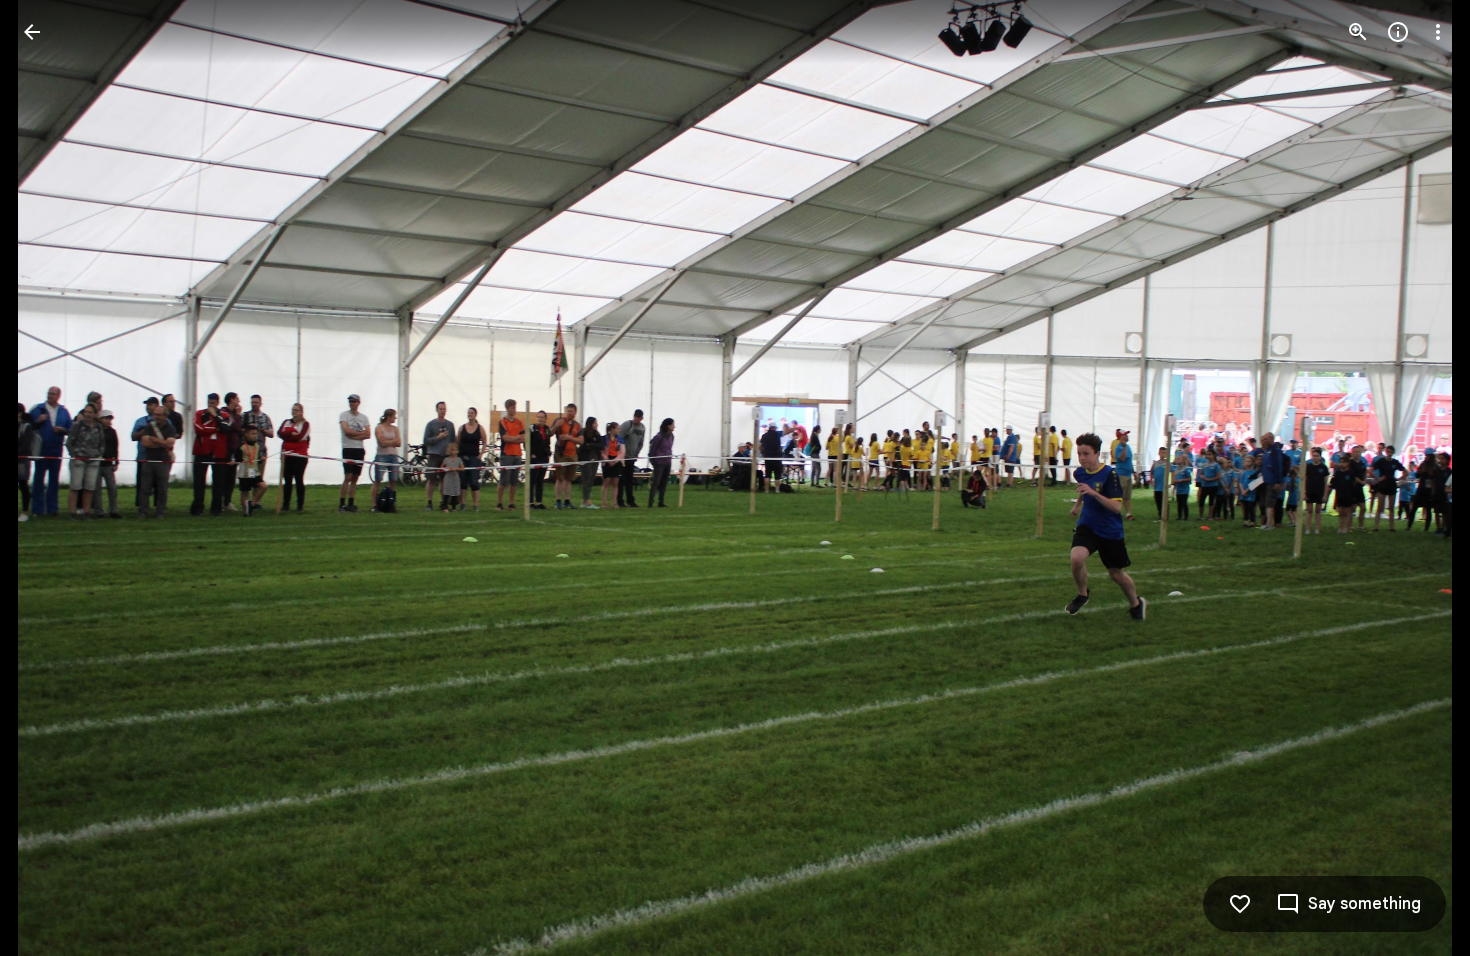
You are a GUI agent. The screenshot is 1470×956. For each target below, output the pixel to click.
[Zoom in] (1358, 32)
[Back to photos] (32, 32)
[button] (56, 478)
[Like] (1240, 904)
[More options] (1438, 32)
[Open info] (1398, 32)
